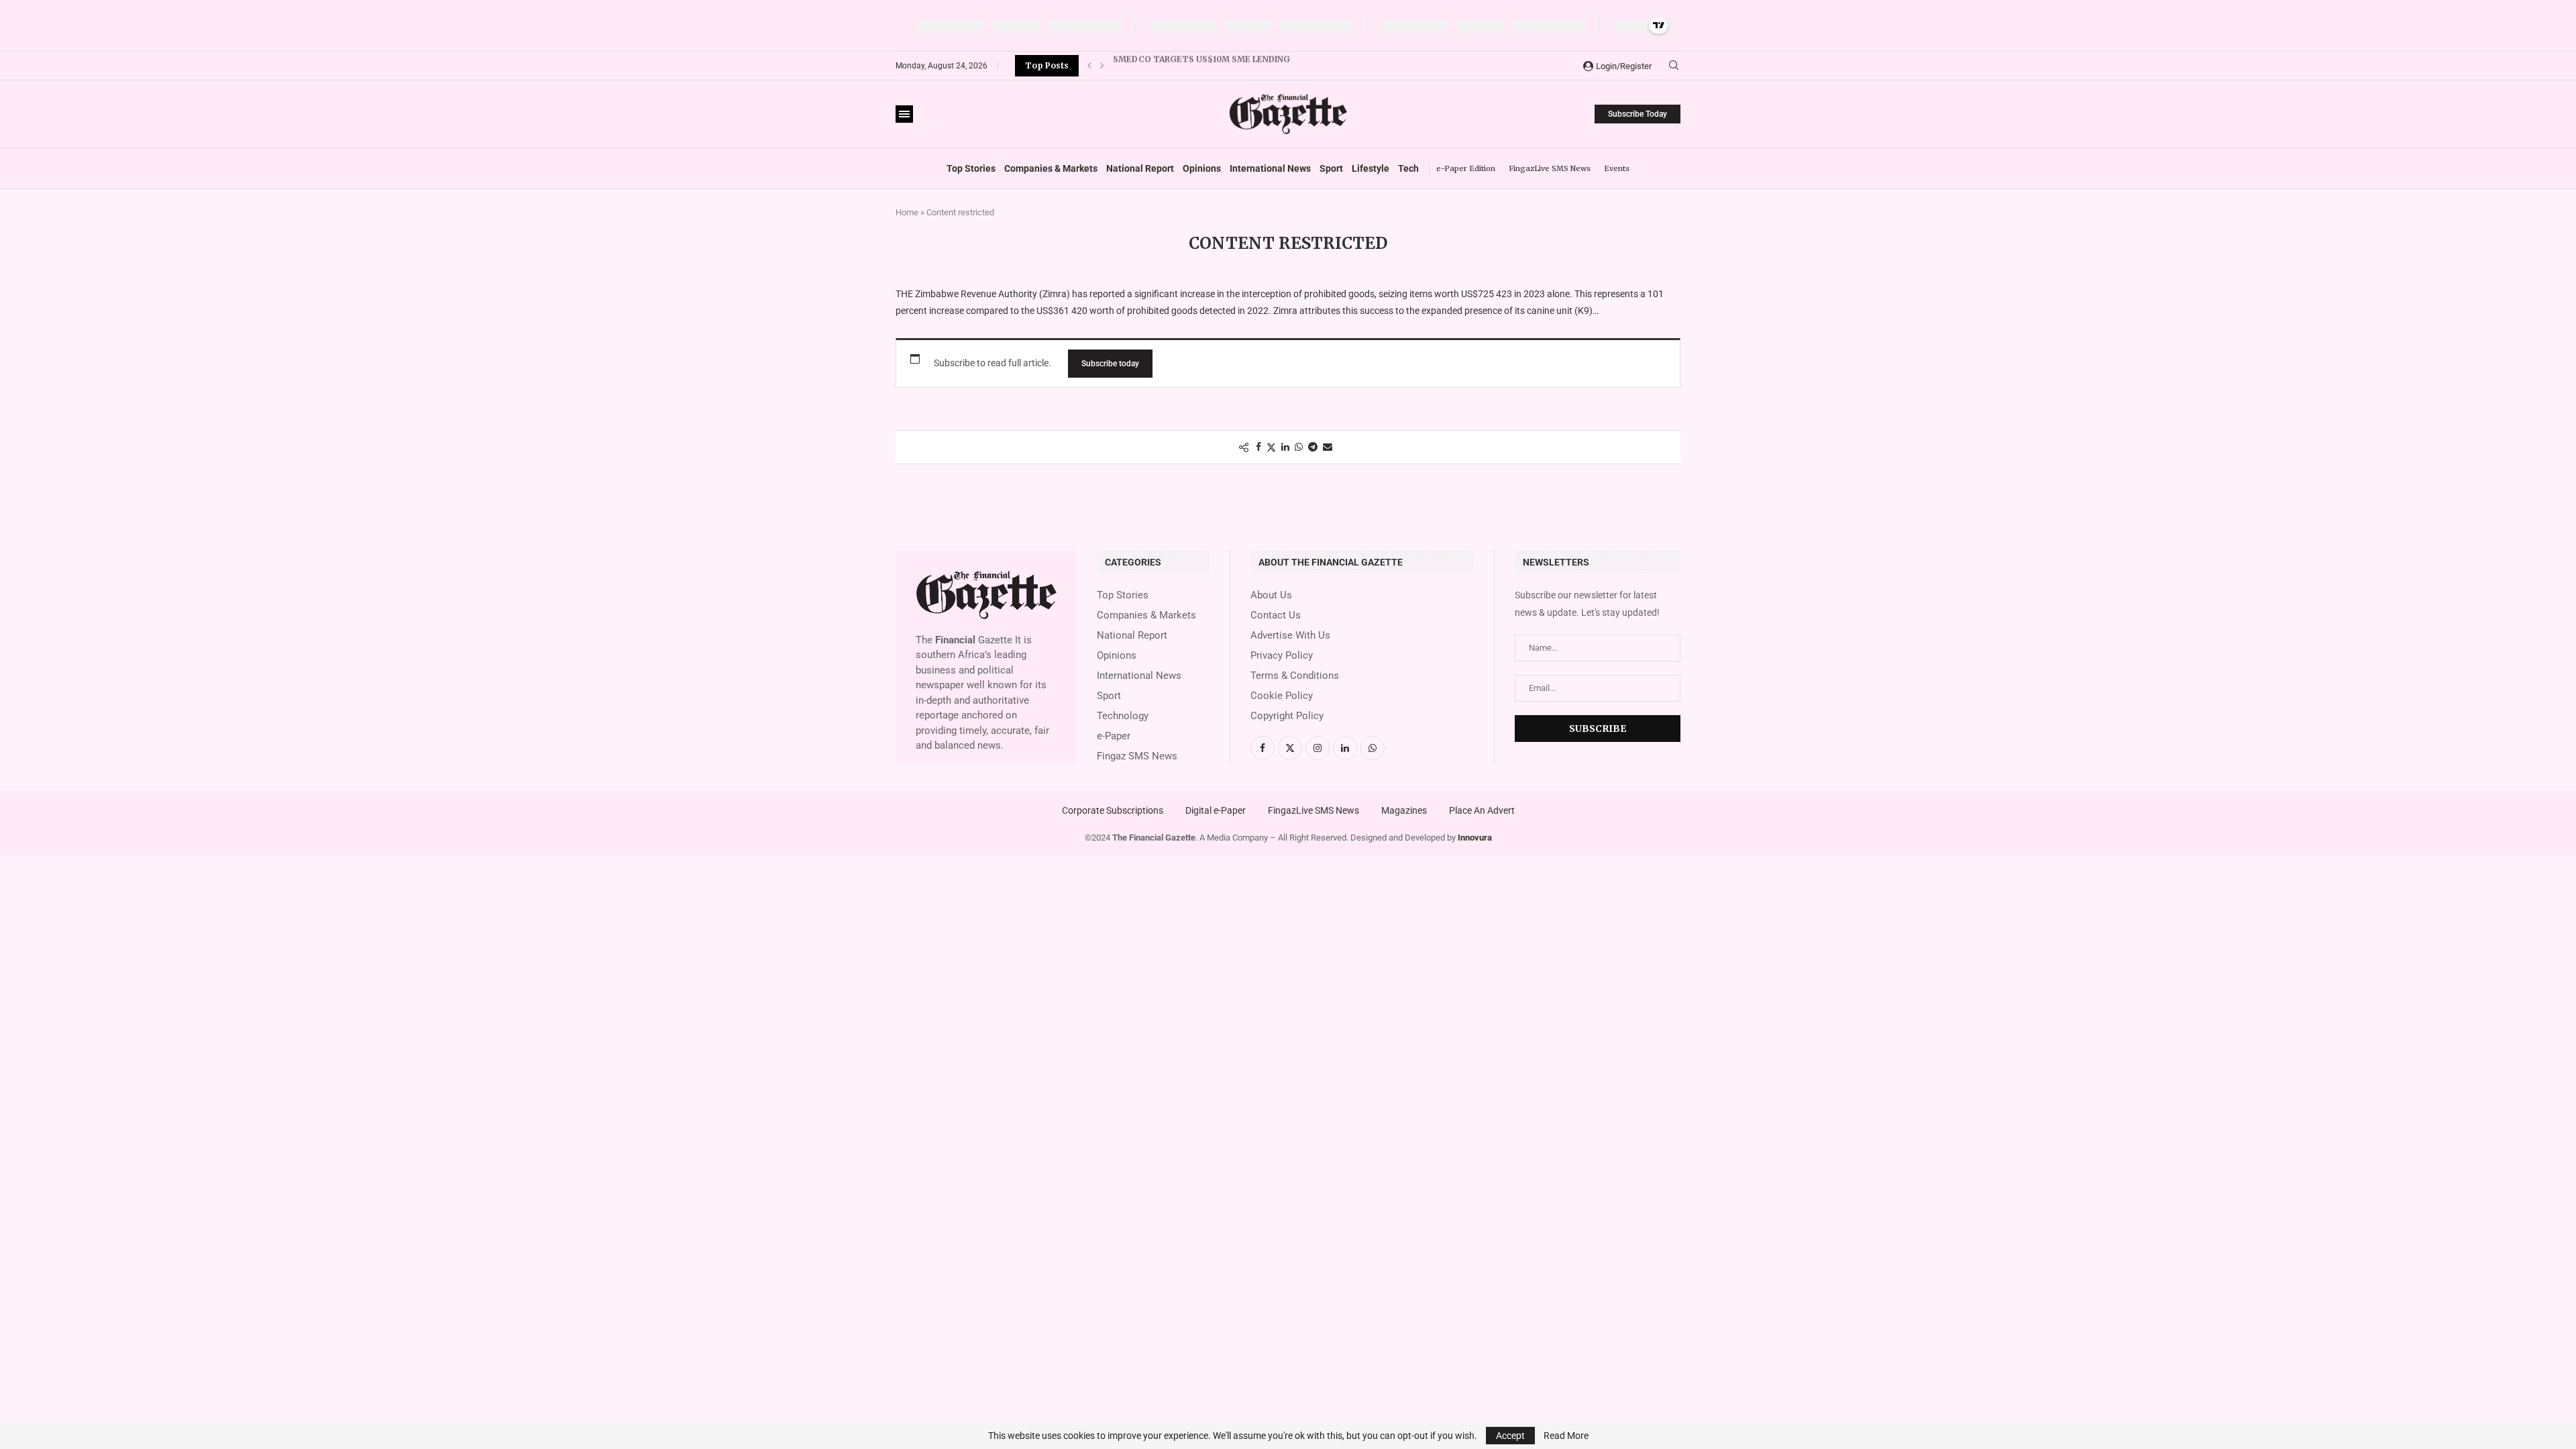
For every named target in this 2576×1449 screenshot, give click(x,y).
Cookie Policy (1282, 696)
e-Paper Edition (1466, 168)
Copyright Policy (1287, 716)
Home (907, 212)
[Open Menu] (904, 114)
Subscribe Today (1638, 114)
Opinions (1202, 168)
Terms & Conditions (1295, 676)
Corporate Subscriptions (1113, 810)
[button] (1089, 66)
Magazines (1404, 810)
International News (1270, 168)
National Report (1140, 168)
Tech (1408, 168)
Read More (1566, 1436)
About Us (1271, 595)
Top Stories (971, 168)
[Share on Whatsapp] (1299, 447)
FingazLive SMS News (1550, 168)
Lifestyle (1371, 168)
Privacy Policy (1282, 656)
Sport (1331, 168)
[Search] (1674, 66)
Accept (1510, 1436)
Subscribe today (1110, 364)
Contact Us (1276, 615)
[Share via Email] (1328, 447)
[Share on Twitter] (1271, 447)
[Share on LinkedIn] (1285, 447)
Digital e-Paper (1216, 810)
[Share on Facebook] (1258, 447)
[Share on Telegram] (1313, 447)
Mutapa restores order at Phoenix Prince (1213, 65)
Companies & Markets (1051, 168)
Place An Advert (1482, 810)
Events (1617, 168)
